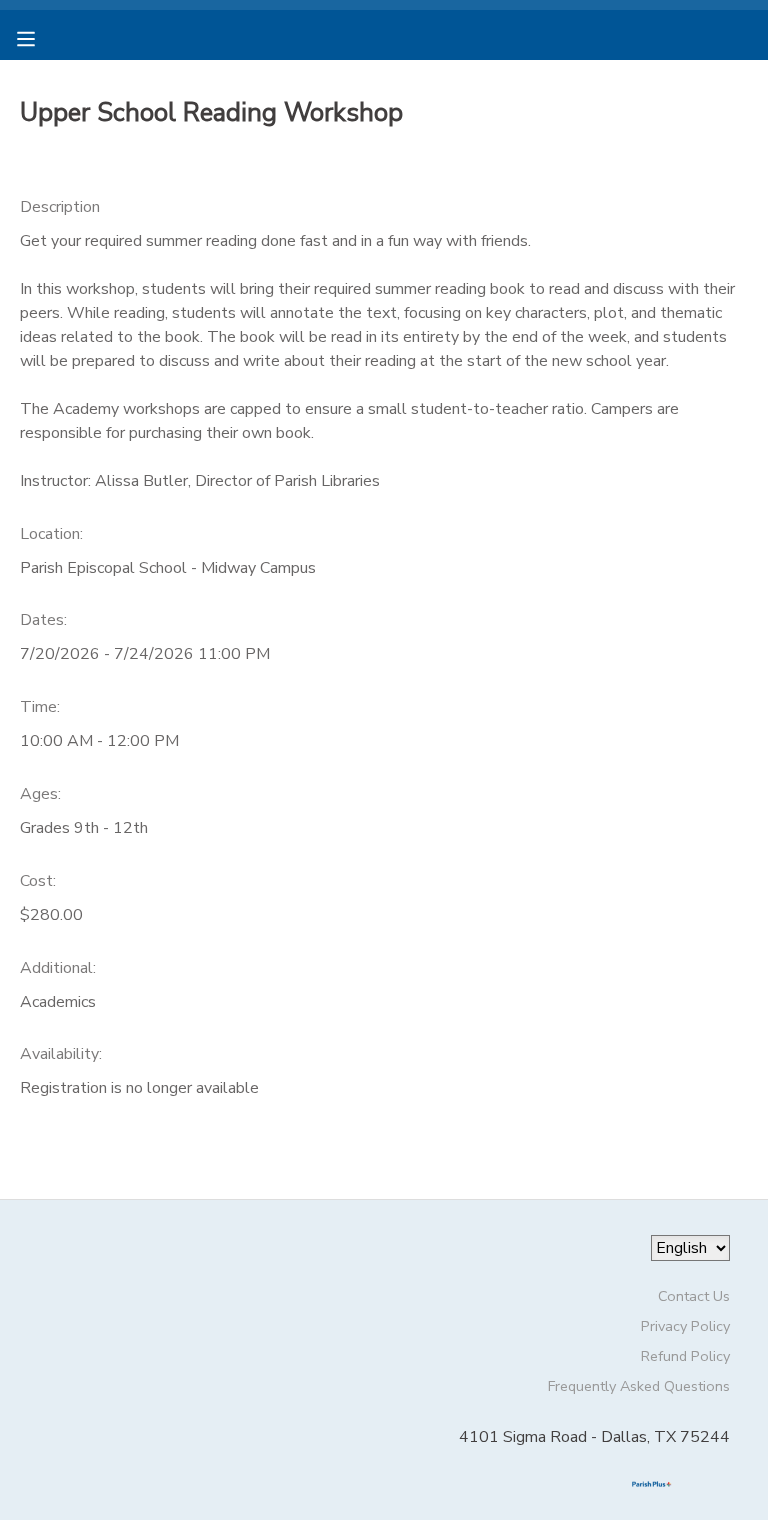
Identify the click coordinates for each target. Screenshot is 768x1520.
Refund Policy (685, 1356)
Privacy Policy (685, 1326)
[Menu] (41, 37)
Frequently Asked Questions (639, 1386)
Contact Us (694, 1296)
